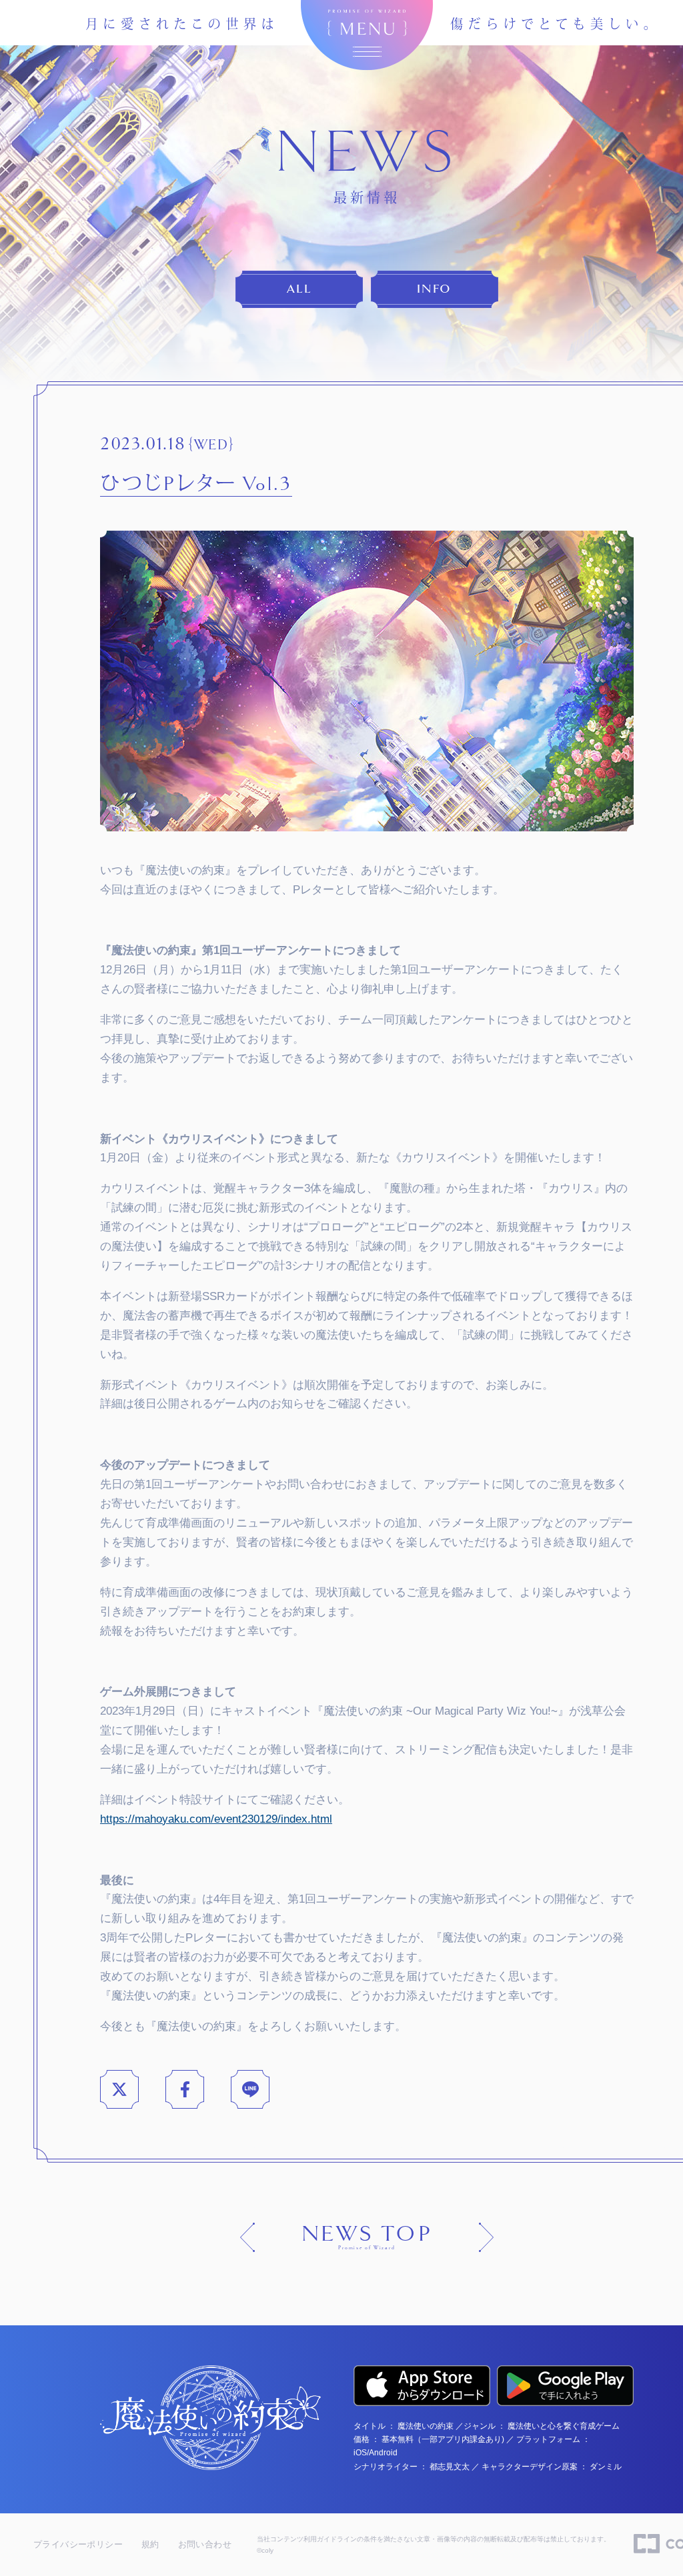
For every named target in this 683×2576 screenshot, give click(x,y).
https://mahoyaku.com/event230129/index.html (216, 1819)
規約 (150, 2544)
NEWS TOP (367, 2237)
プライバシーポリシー (78, 2544)
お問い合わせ (205, 2544)
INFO (434, 289)
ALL (299, 289)
